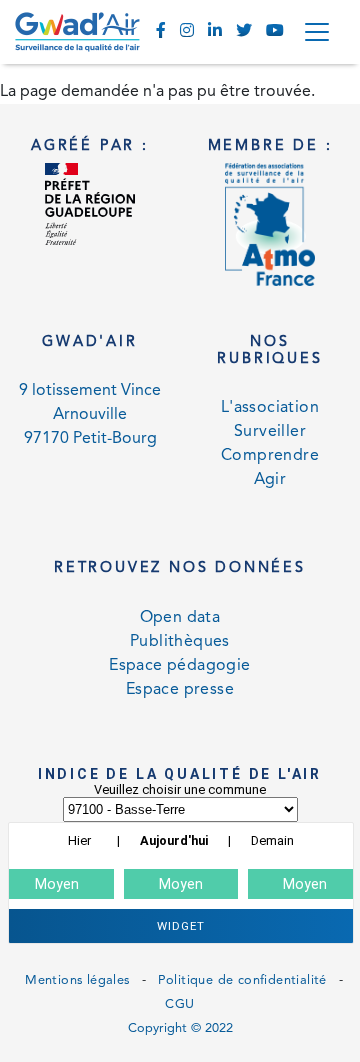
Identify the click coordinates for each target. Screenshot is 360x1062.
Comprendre (270, 456)
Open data (180, 618)
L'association (270, 408)
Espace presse (180, 690)
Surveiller (270, 432)
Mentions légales (77, 980)
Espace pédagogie (179, 666)
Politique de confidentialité (242, 980)
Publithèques (180, 642)
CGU (179, 1004)
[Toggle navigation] (317, 32)
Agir (270, 480)
